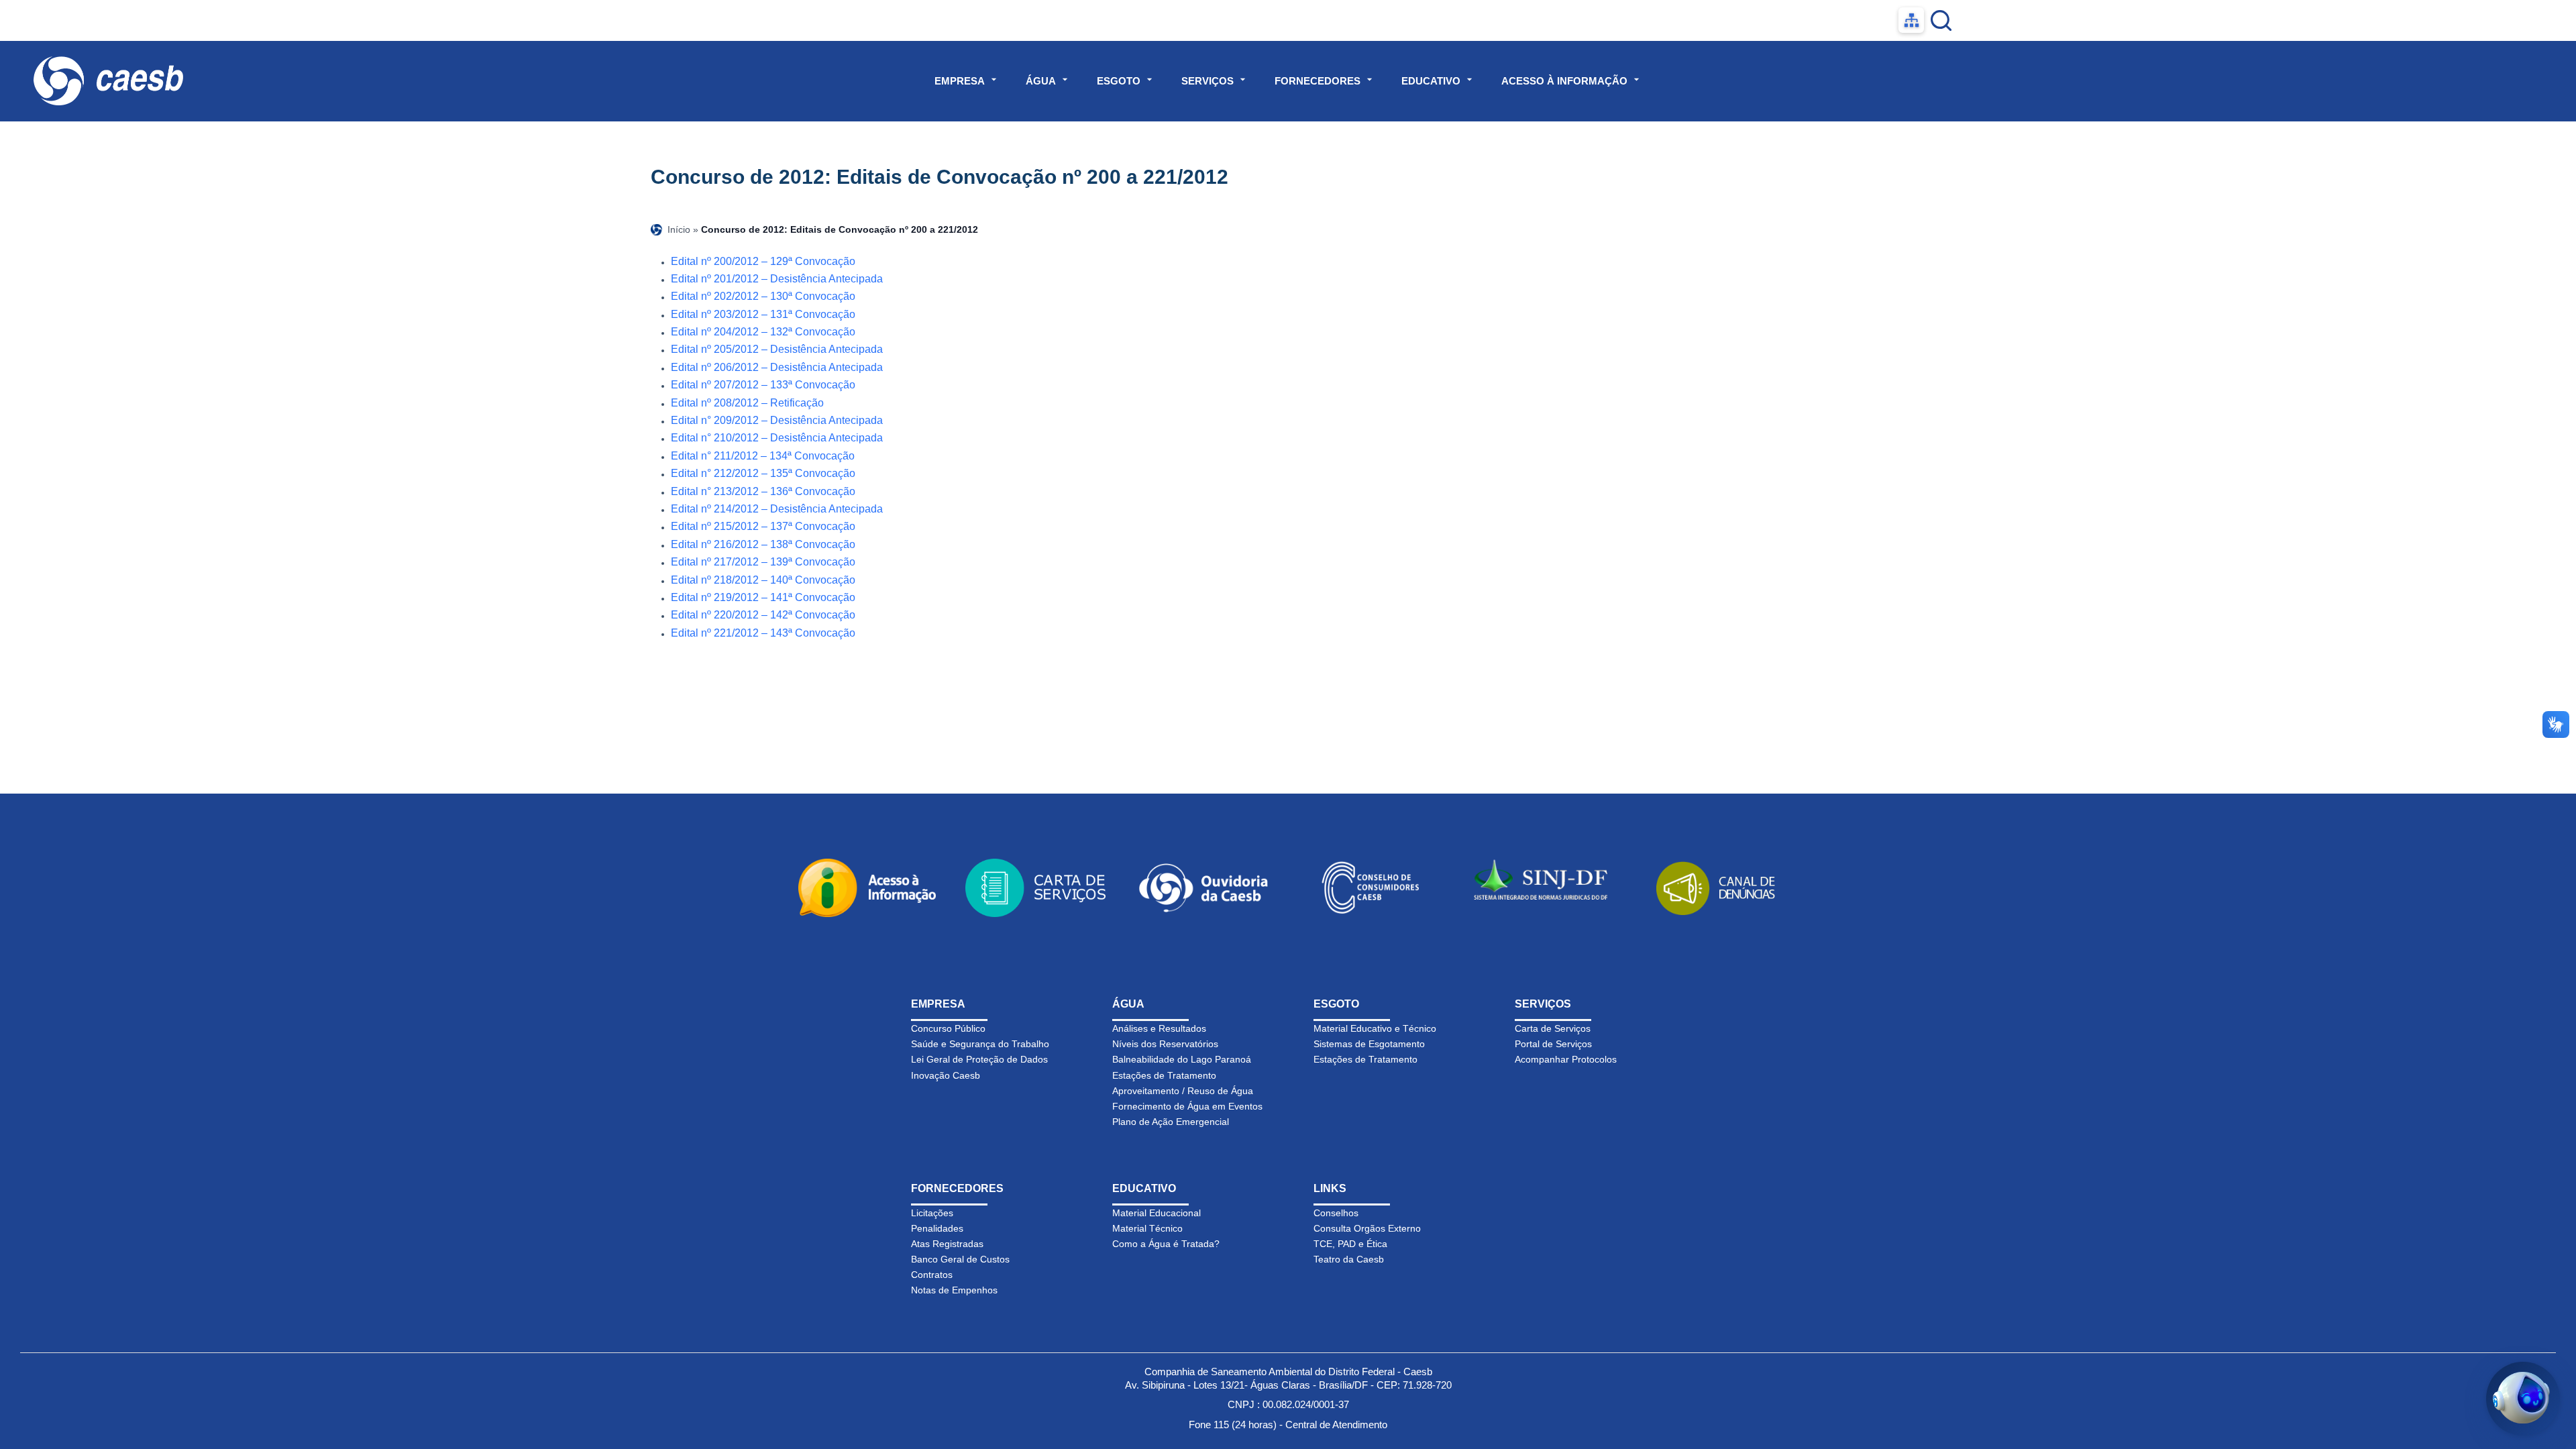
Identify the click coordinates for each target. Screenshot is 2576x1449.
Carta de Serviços (1553, 1028)
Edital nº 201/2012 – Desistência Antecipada (777, 279)
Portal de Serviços (1553, 1044)
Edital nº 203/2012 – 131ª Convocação (763, 314)
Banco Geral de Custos (960, 1259)
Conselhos (1336, 1213)
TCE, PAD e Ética (1350, 1244)
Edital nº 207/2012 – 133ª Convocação (763, 385)
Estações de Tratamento (1164, 1075)
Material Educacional (1157, 1213)
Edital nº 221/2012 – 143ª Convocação (763, 633)
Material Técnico (1147, 1228)
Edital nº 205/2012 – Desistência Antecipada (777, 349)
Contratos (932, 1275)
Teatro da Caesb (1349, 1259)
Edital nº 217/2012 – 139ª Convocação (763, 562)
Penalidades (937, 1228)
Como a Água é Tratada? (1166, 1244)
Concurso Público (948, 1028)
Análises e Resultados (1159, 1028)
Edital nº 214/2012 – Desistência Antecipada (777, 509)
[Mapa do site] (1911, 20)
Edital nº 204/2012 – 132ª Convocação (763, 332)
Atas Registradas (947, 1244)
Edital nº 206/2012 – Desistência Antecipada (777, 367)
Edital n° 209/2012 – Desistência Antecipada (777, 420)
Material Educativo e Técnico (1375, 1028)
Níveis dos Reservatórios (1165, 1044)
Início (679, 229)
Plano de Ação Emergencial (1171, 1122)
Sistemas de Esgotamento (1369, 1044)
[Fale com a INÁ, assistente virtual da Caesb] (2523, 1399)
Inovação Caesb (946, 1075)
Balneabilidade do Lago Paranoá (1182, 1059)
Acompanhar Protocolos (1566, 1059)
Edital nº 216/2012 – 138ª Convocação (763, 544)
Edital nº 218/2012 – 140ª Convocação (763, 580)
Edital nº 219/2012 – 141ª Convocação (763, 597)
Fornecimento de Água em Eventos (1187, 1106)
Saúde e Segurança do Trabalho (980, 1044)
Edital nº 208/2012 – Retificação (747, 403)
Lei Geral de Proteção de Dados (979, 1059)
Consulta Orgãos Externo (1367, 1228)
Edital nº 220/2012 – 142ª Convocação (763, 615)
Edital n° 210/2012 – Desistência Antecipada (777, 438)
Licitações (932, 1213)
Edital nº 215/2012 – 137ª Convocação (763, 526)
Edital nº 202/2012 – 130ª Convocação (763, 296)
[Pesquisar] (1941, 20)
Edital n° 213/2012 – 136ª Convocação (763, 491)
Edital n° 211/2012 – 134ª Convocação (763, 456)
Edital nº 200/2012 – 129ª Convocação (763, 261)
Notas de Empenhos (954, 1290)
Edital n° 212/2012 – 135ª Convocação (763, 473)
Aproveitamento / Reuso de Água (1183, 1091)
